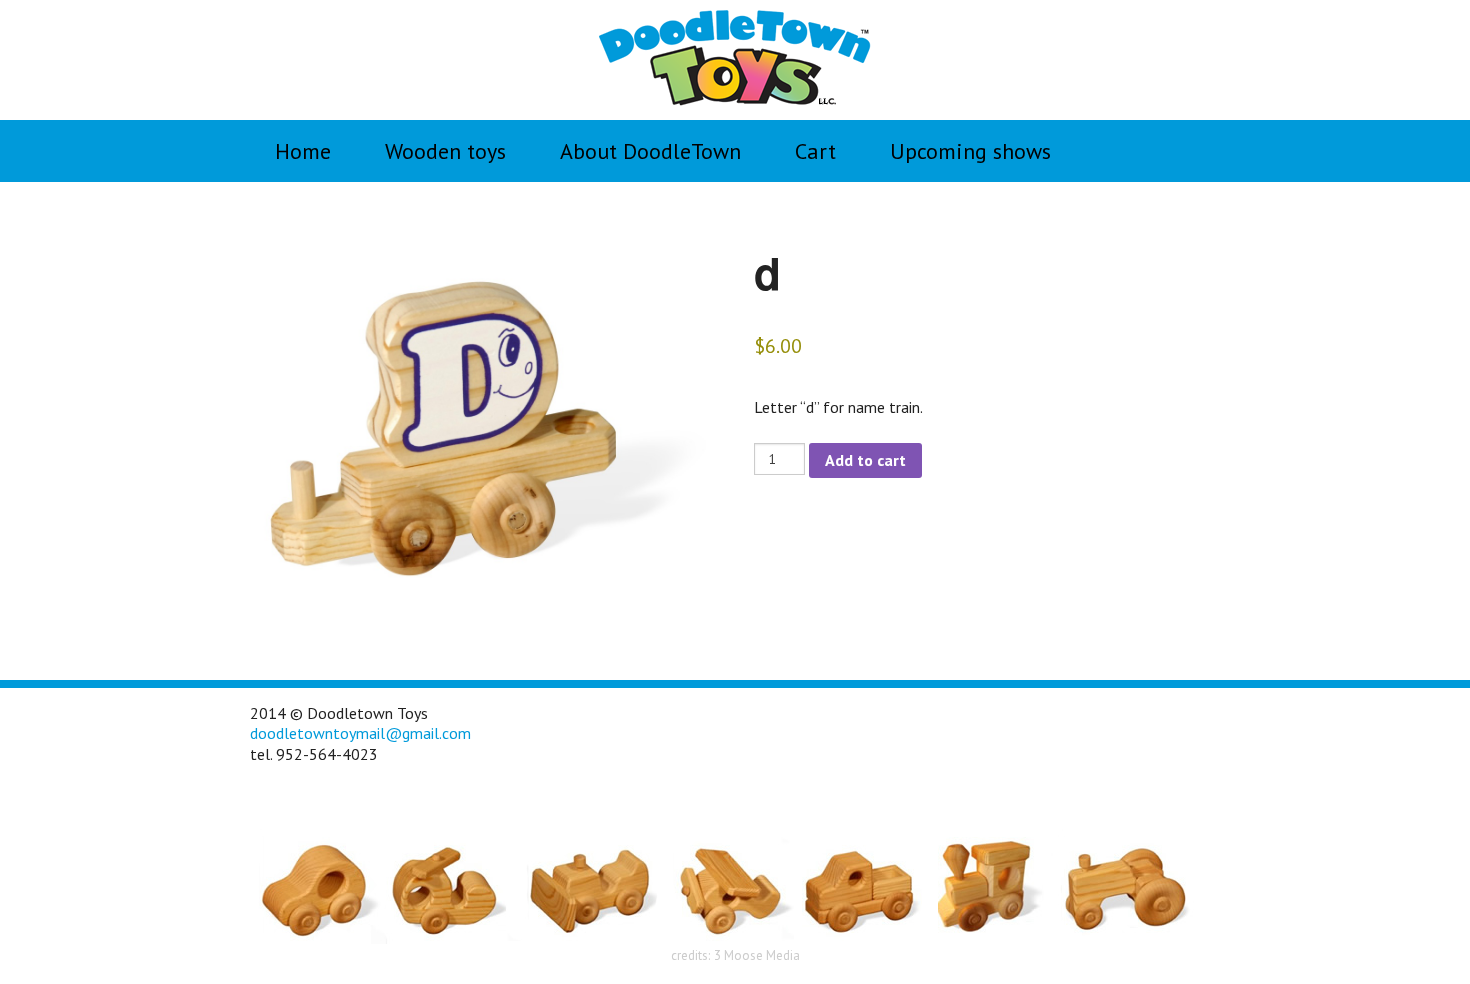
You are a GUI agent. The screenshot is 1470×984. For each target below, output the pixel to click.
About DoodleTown (650, 151)
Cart (815, 151)
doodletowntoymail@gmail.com (360, 733)
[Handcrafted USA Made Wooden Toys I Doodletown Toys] (735, 58)
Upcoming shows (970, 151)
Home (303, 151)
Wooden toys (445, 151)
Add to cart (865, 460)
